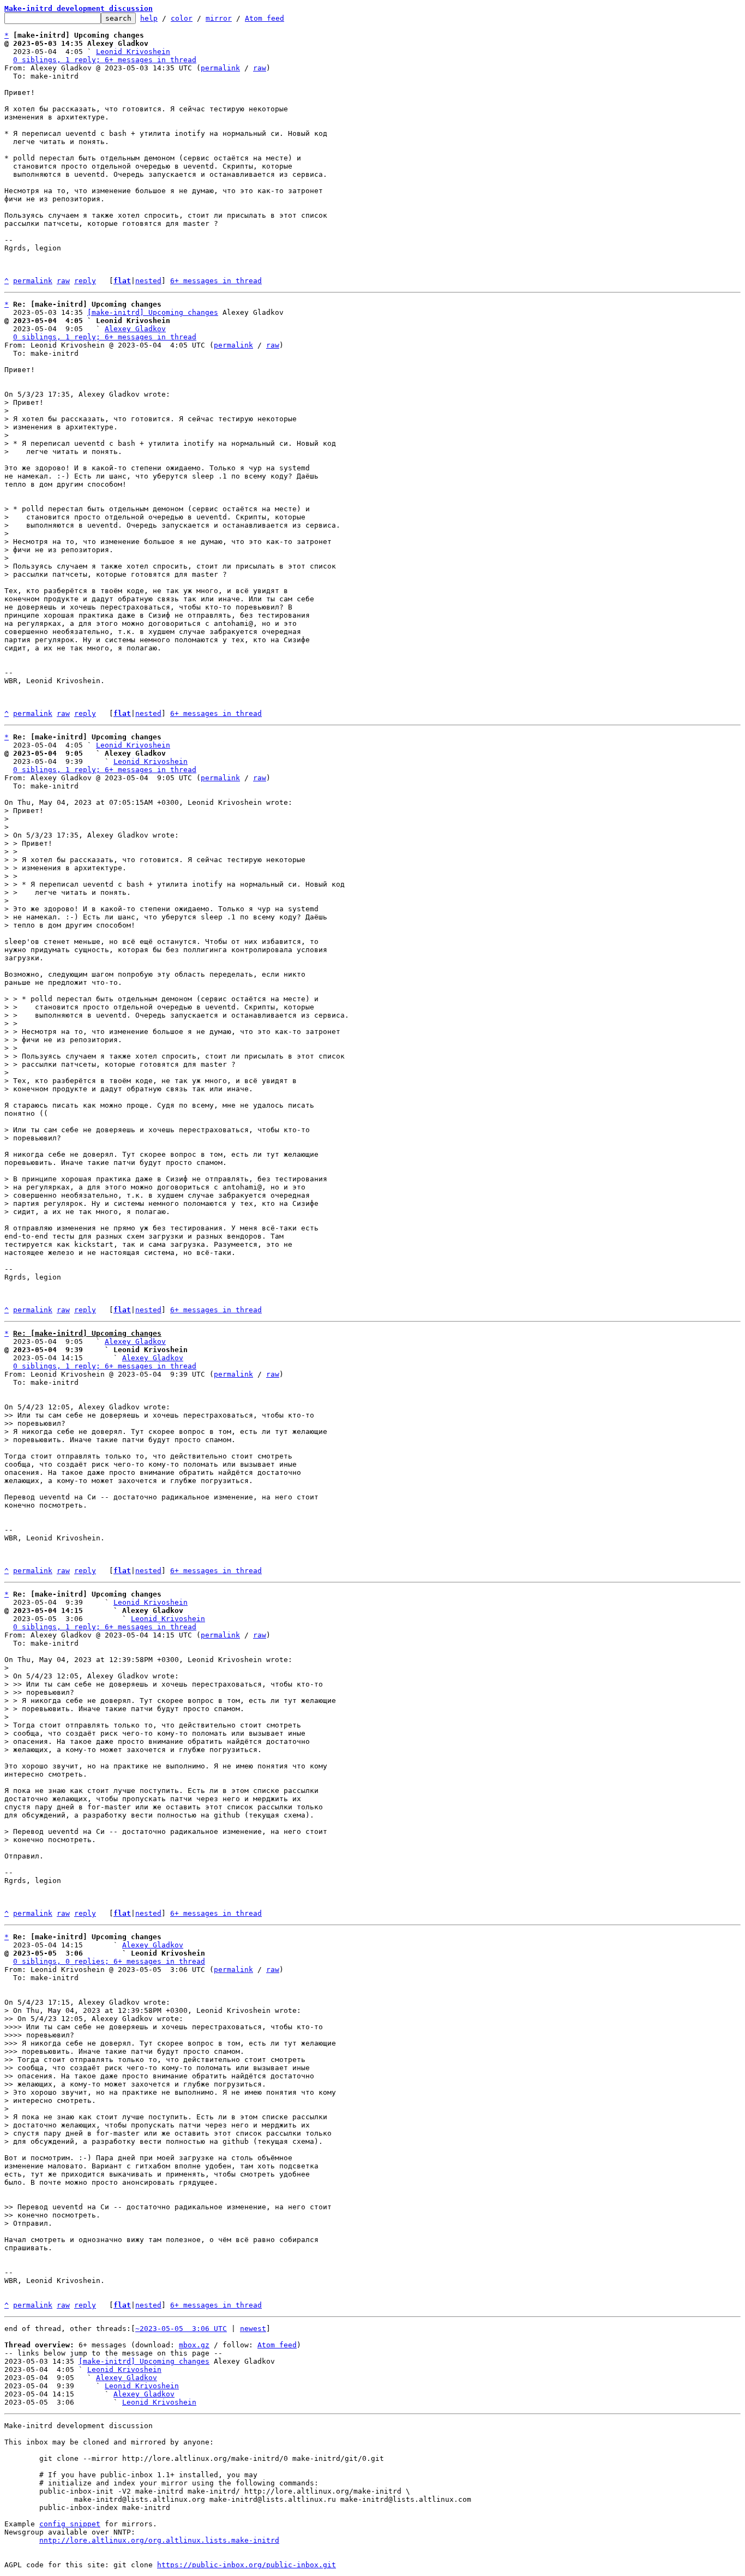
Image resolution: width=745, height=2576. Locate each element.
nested (148, 281)
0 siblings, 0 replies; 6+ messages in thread (109, 1961)
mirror (219, 18)
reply (85, 281)
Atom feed (265, 18)
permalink (220, 68)
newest (253, 2329)
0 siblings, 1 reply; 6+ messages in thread (105, 60)
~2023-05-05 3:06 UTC (181, 2329)
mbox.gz (194, 2345)
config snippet (70, 2524)
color (182, 18)
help (149, 18)
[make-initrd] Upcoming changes (153, 312)
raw (260, 68)
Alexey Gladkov (135, 329)
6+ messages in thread (216, 281)
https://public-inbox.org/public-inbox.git (247, 2565)
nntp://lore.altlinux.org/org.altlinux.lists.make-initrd (159, 2540)
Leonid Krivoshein (133, 52)
